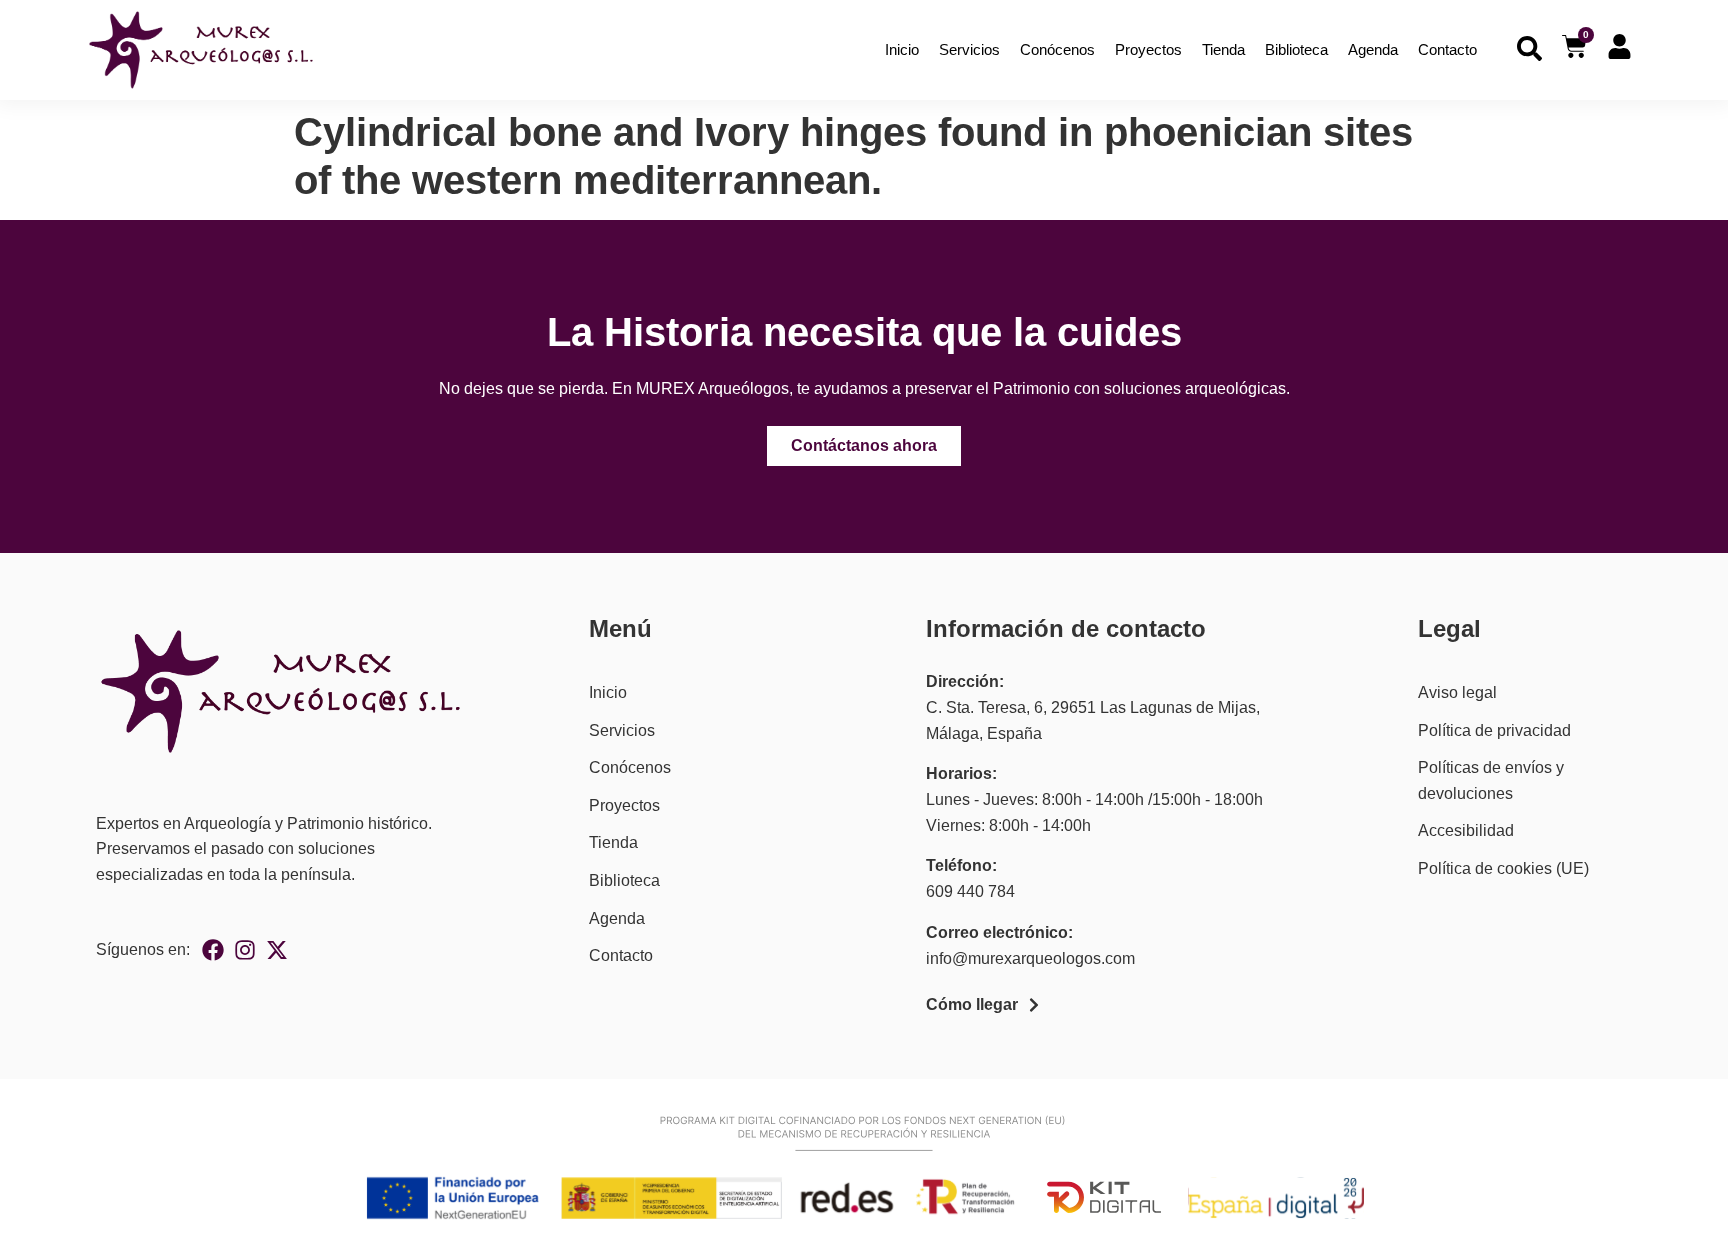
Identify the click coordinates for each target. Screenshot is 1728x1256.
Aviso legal (1457, 692)
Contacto (1447, 49)
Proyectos (1148, 49)
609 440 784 (970, 891)
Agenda (1373, 49)
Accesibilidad (1466, 830)
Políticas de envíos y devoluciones (1491, 780)
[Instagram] (245, 950)
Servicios (969, 49)
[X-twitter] (277, 950)
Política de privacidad (1494, 730)
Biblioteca (1296, 49)
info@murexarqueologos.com (1030, 958)
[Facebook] (213, 950)
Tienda (1223, 49)
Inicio (902, 49)
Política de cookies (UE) (1503, 868)
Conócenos (1057, 49)
